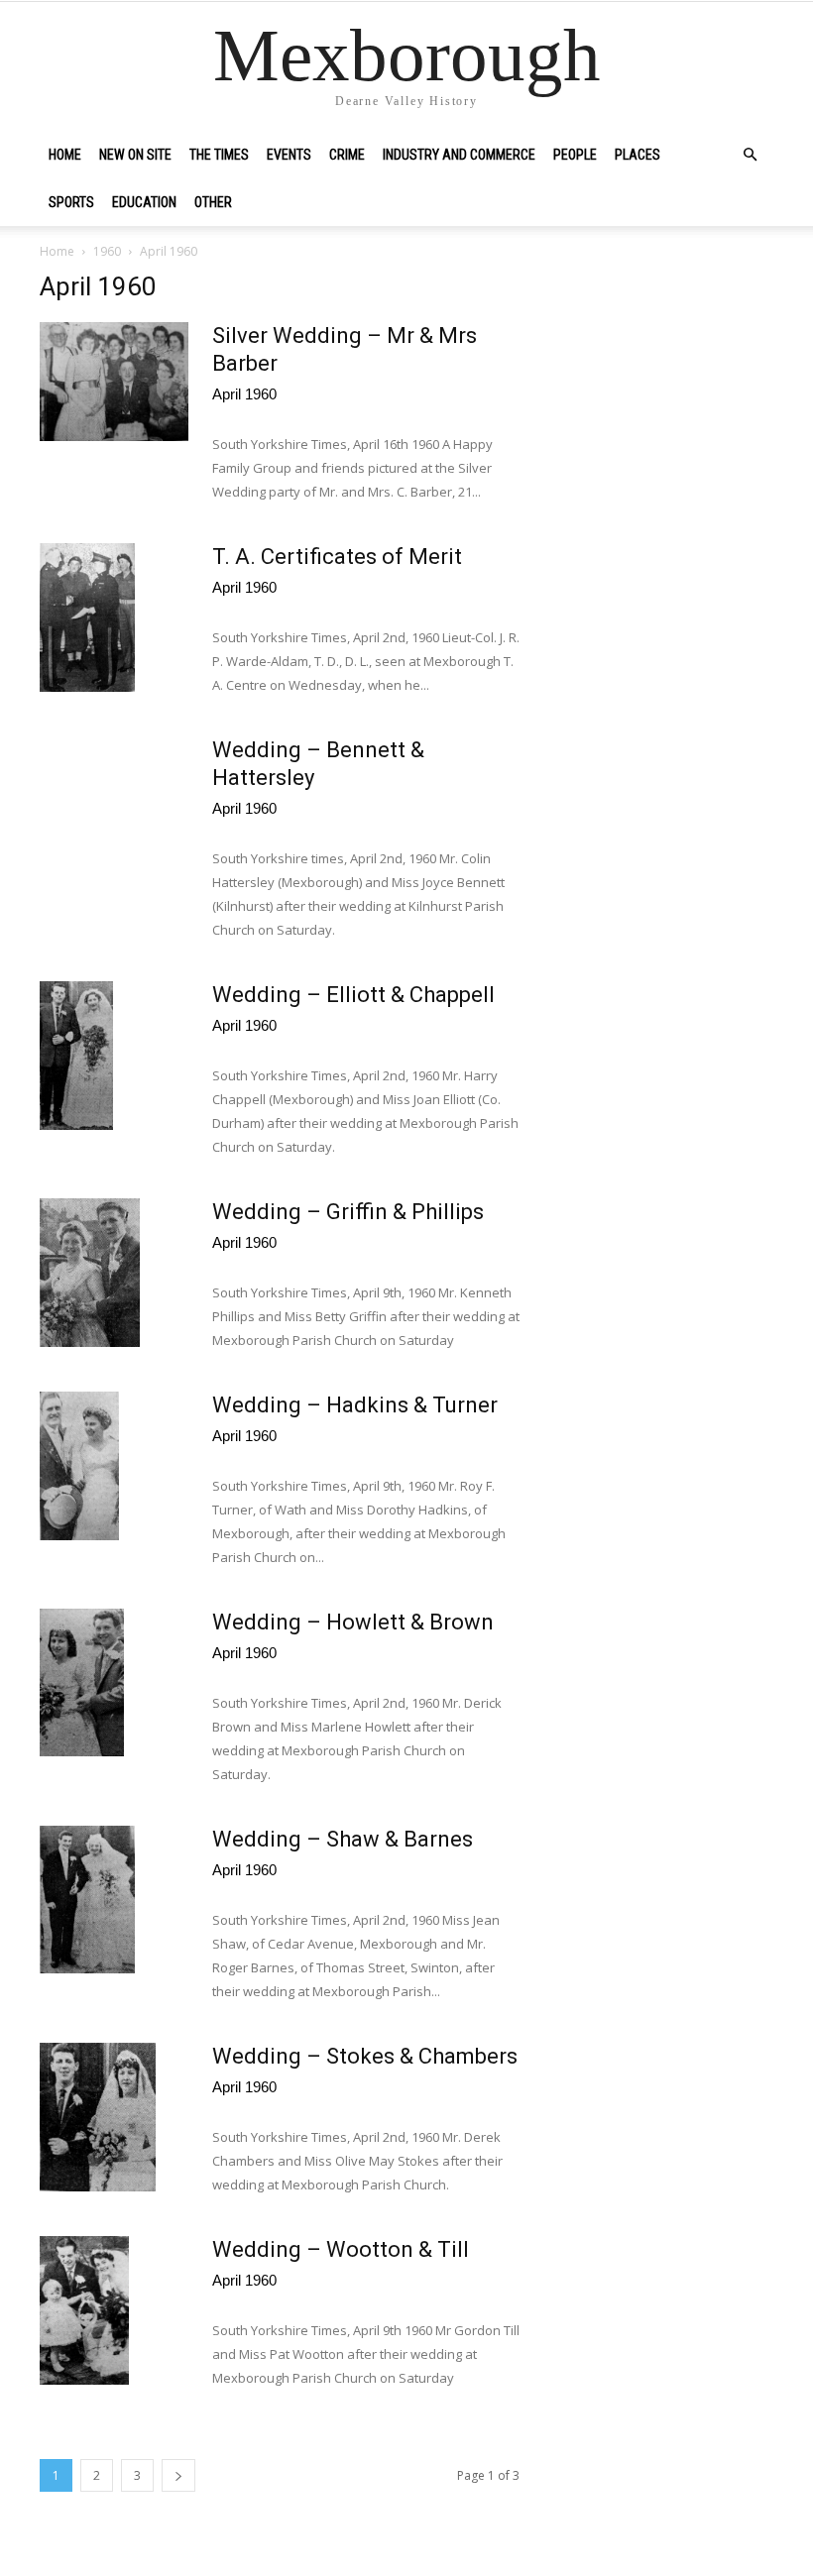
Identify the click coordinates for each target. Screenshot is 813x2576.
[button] (750, 155)
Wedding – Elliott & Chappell (353, 995)
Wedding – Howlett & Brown (353, 1622)
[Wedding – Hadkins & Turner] (79, 1466)
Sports (71, 202)
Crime (347, 155)
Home (65, 155)
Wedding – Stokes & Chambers (365, 2056)
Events (289, 155)
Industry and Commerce (459, 155)
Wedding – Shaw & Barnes (343, 1839)
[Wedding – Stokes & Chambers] (98, 2117)
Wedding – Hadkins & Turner (355, 1405)
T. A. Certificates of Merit (337, 557)
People (575, 155)
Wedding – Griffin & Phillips (348, 1212)
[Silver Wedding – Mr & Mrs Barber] (114, 382)
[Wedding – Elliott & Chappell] (76, 1056)
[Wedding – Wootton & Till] (84, 2310)
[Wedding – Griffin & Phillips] (90, 1273)
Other (213, 202)
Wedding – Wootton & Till (341, 2249)
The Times (219, 155)
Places (638, 155)
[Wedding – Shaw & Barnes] (87, 1900)
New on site (135, 155)
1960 (107, 251)
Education (144, 202)
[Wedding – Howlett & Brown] (82, 1682)
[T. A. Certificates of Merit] (87, 617)
